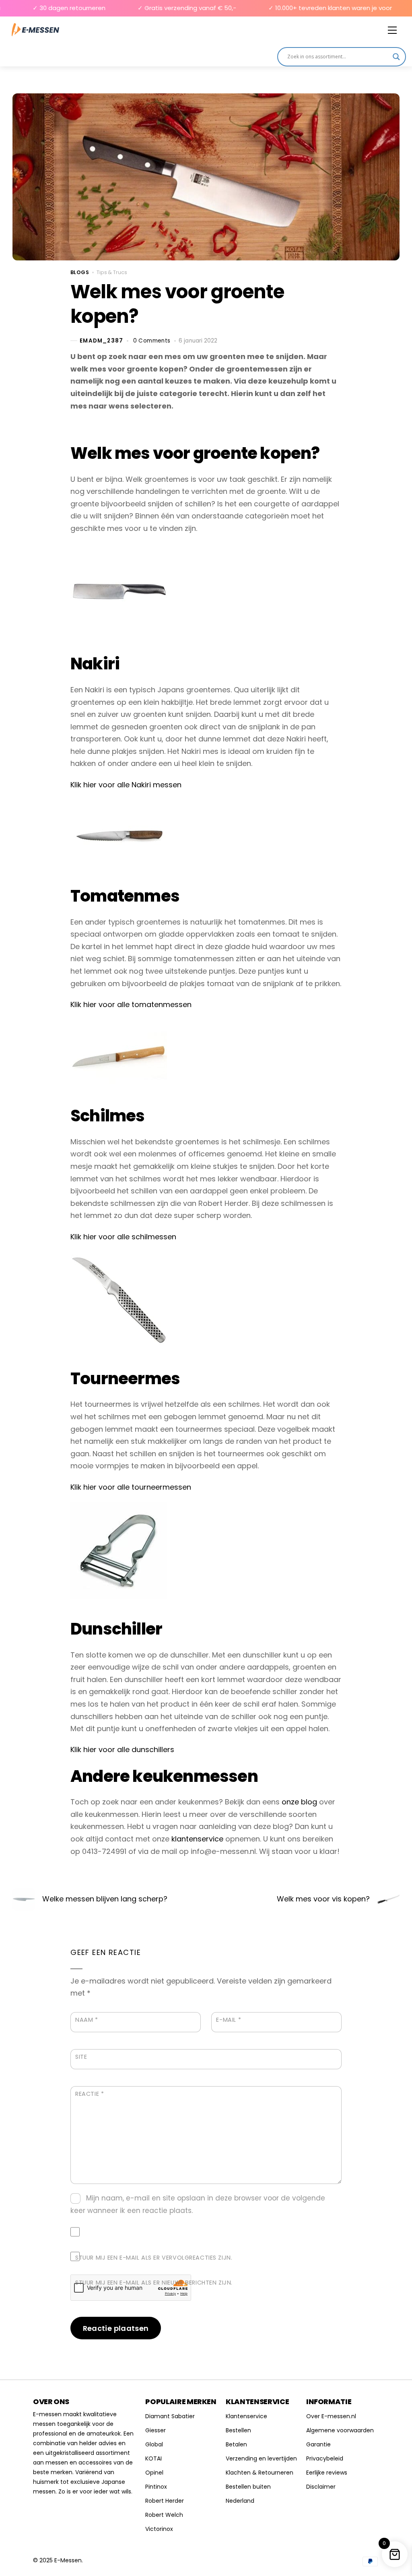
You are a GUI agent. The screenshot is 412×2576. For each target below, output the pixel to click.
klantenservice (197, 1839)
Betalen (236, 2444)
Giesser (156, 2430)
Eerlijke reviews (327, 2473)
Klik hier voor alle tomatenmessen (131, 1004)
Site (81, 2057)
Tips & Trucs (112, 272)
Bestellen (238, 2430)
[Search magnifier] (396, 57)
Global (154, 2444)
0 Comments (152, 341)
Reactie (90, 2094)
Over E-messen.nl (331, 2416)
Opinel (154, 2473)
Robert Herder (165, 2501)
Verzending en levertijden (261, 2458)
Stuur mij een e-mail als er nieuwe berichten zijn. (154, 2283)
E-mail (229, 2020)
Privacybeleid (325, 2458)
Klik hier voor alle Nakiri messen (126, 785)
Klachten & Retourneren (260, 2473)
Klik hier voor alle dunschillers (122, 1749)
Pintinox (156, 2487)
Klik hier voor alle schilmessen (123, 1237)
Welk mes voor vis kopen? (323, 1899)
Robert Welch (164, 2515)
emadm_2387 (101, 341)
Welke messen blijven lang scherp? (105, 1899)
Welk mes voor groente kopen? (177, 304)
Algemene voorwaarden (340, 2430)
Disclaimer (321, 2487)
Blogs (80, 272)
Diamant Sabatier (170, 2416)
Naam (87, 2020)
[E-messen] (35, 30)
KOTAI (153, 2458)
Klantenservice (246, 2416)
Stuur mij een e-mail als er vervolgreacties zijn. (154, 2258)
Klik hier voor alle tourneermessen (131, 1487)
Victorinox (159, 2529)
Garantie (318, 2444)
